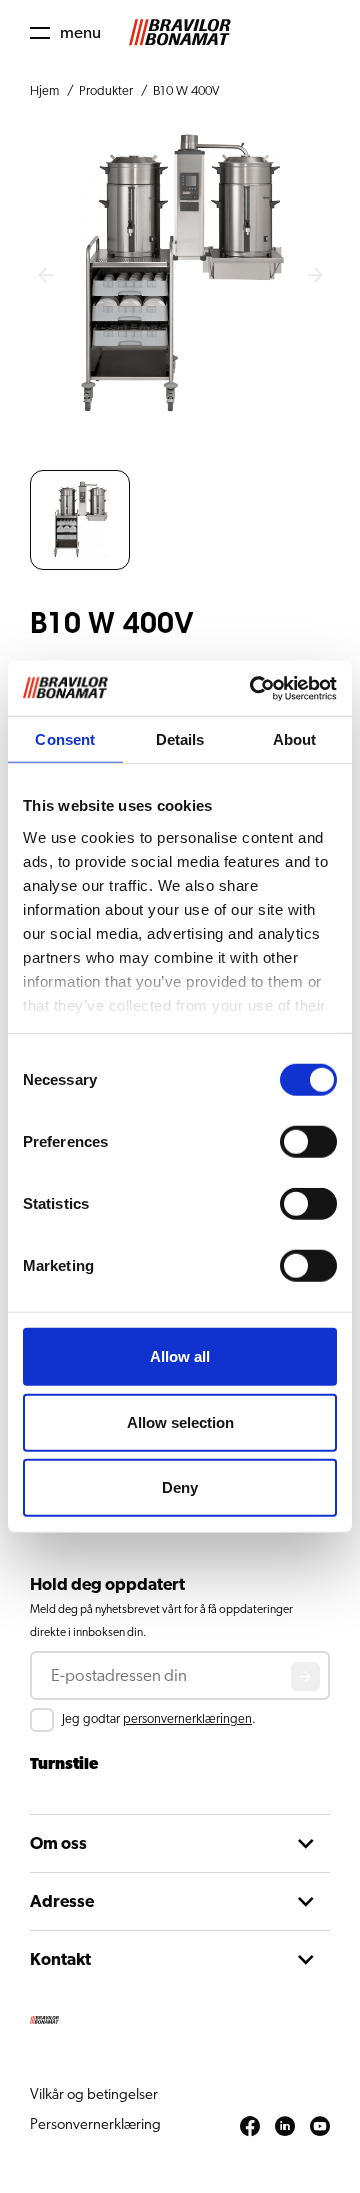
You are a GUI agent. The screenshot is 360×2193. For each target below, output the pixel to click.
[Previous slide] (45, 276)
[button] (65, 32)
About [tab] (295, 739)
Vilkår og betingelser (94, 2094)
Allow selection (180, 1421)
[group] (80, 520)
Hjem (44, 91)
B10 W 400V (186, 91)
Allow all (180, 1356)
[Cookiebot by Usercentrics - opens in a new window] (254, 688)
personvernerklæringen (187, 1719)
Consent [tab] (65, 739)
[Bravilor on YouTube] (320, 2127)
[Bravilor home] (180, 32)
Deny (180, 1487)
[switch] (308, 1142)
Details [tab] (180, 739)
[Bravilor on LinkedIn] (285, 2127)
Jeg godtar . (159, 1719)
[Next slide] (315, 276)
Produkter (106, 91)
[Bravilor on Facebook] (250, 2127)
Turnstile (64, 1764)
